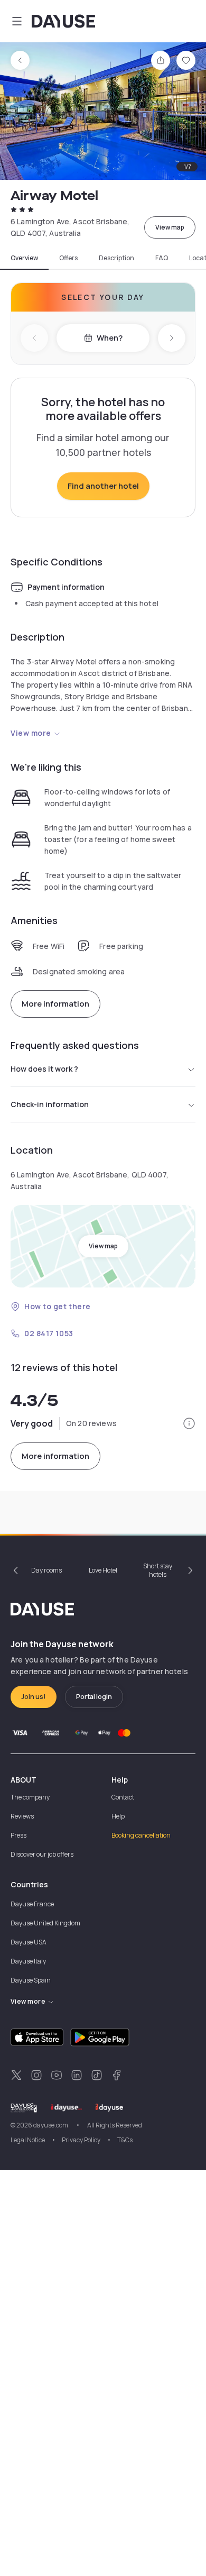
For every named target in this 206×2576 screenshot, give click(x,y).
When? (110, 338)
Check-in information (50, 1104)
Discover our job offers (42, 1854)
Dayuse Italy (28, 1961)
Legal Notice (28, 2140)
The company (30, 1797)
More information (55, 1004)
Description (116, 258)
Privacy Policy (81, 2140)
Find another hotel (103, 486)
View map (170, 227)
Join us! (34, 1697)
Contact (123, 1797)
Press (18, 1835)
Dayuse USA (29, 1942)
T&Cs (125, 2140)
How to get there (58, 1306)
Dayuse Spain (31, 1980)
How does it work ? (44, 1069)
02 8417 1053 (49, 1333)
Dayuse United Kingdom (45, 1923)
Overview (24, 258)
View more (31, 733)
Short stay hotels (158, 1570)
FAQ (162, 258)
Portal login (94, 1697)
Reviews (22, 1816)
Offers (68, 258)
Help (118, 1816)
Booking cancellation (141, 1835)
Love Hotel (103, 1570)
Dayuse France (32, 1904)
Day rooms (46, 1570)
